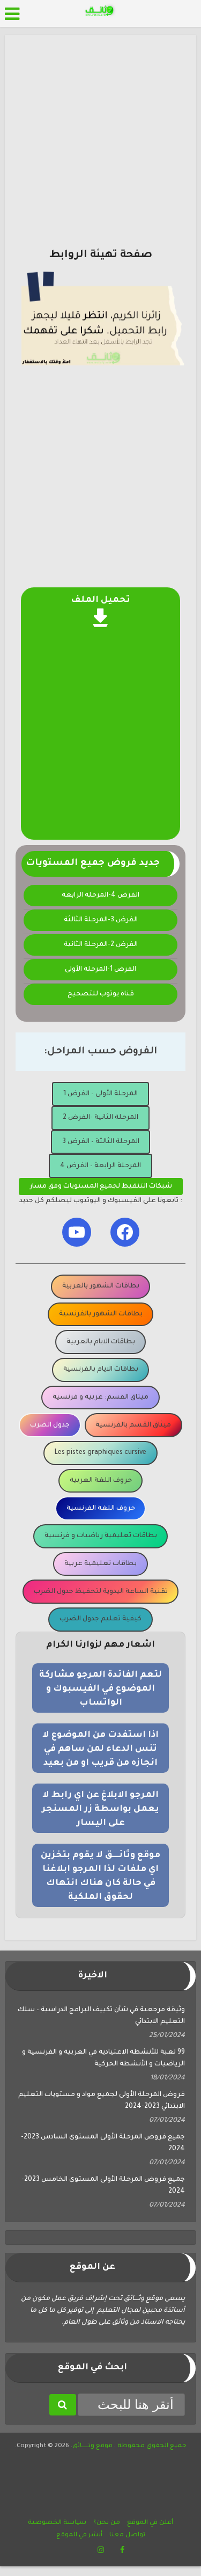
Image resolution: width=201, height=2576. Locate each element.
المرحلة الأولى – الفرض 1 (100, 1094)
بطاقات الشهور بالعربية (101, 1286)
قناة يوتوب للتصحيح (101, 994)
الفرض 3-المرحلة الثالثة (101, 920)
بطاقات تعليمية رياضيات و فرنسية (101, 1536)
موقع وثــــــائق (92, 2446)
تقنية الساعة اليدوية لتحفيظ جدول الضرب (101, 1592)
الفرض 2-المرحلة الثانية (101, 945)
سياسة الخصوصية (57, 2523)
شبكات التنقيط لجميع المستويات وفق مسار (101, 1187)
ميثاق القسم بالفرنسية (133, 1425)
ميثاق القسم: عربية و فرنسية (100, 1398)
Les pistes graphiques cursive (100, 1453)
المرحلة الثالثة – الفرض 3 (101, 1142)
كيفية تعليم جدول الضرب (100, 1619)
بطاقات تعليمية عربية (100, 1564)
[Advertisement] (100, 146)
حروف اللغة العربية (101, 1481)
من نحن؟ (107, 2523)
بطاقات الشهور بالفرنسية (101, 1314)
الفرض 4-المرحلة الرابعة (100, 896)
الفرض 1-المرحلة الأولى (100, 970)
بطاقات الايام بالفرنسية (101, 1370)
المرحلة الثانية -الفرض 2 (100, 1118)
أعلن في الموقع (150, 2523)
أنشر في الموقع (79, 2535)
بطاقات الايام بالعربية (101, 1342)
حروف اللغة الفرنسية (101, 1509)
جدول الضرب (50, 1425)
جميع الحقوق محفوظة (151, 2446)
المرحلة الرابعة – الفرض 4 (100, 1166)
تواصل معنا (127, 2535)
